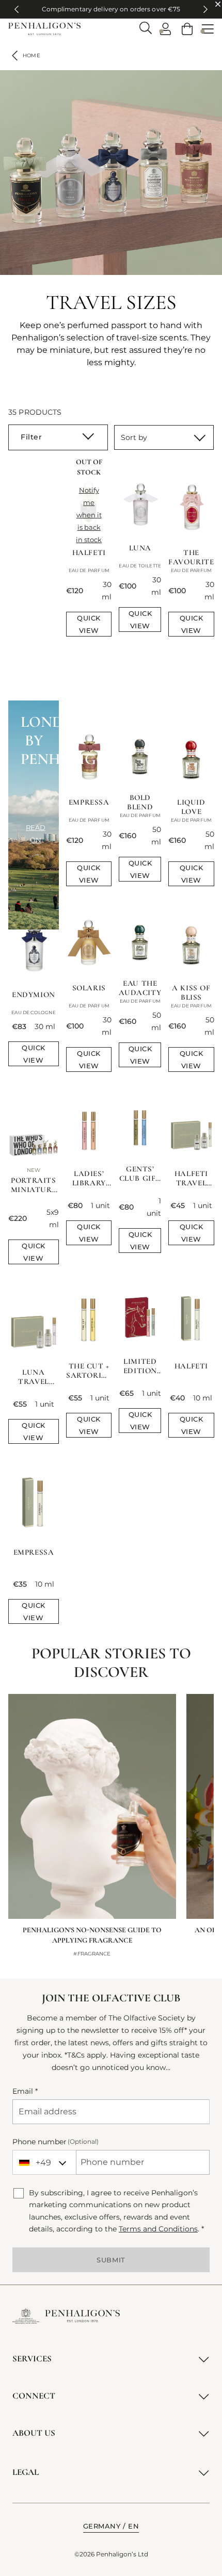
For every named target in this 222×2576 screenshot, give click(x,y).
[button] (111, 2526)
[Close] (218, 4)
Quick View (89, 624)
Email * (25, 2091)
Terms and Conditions (158, 2229)
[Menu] (208, 29)
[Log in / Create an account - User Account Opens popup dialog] (166, 29)
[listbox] (164, 437)
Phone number (55, 2142)
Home (31, 55)
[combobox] (44, 2162)
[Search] (146, 28)
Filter (31, 437)
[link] (187, 29)
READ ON (36, 834)
